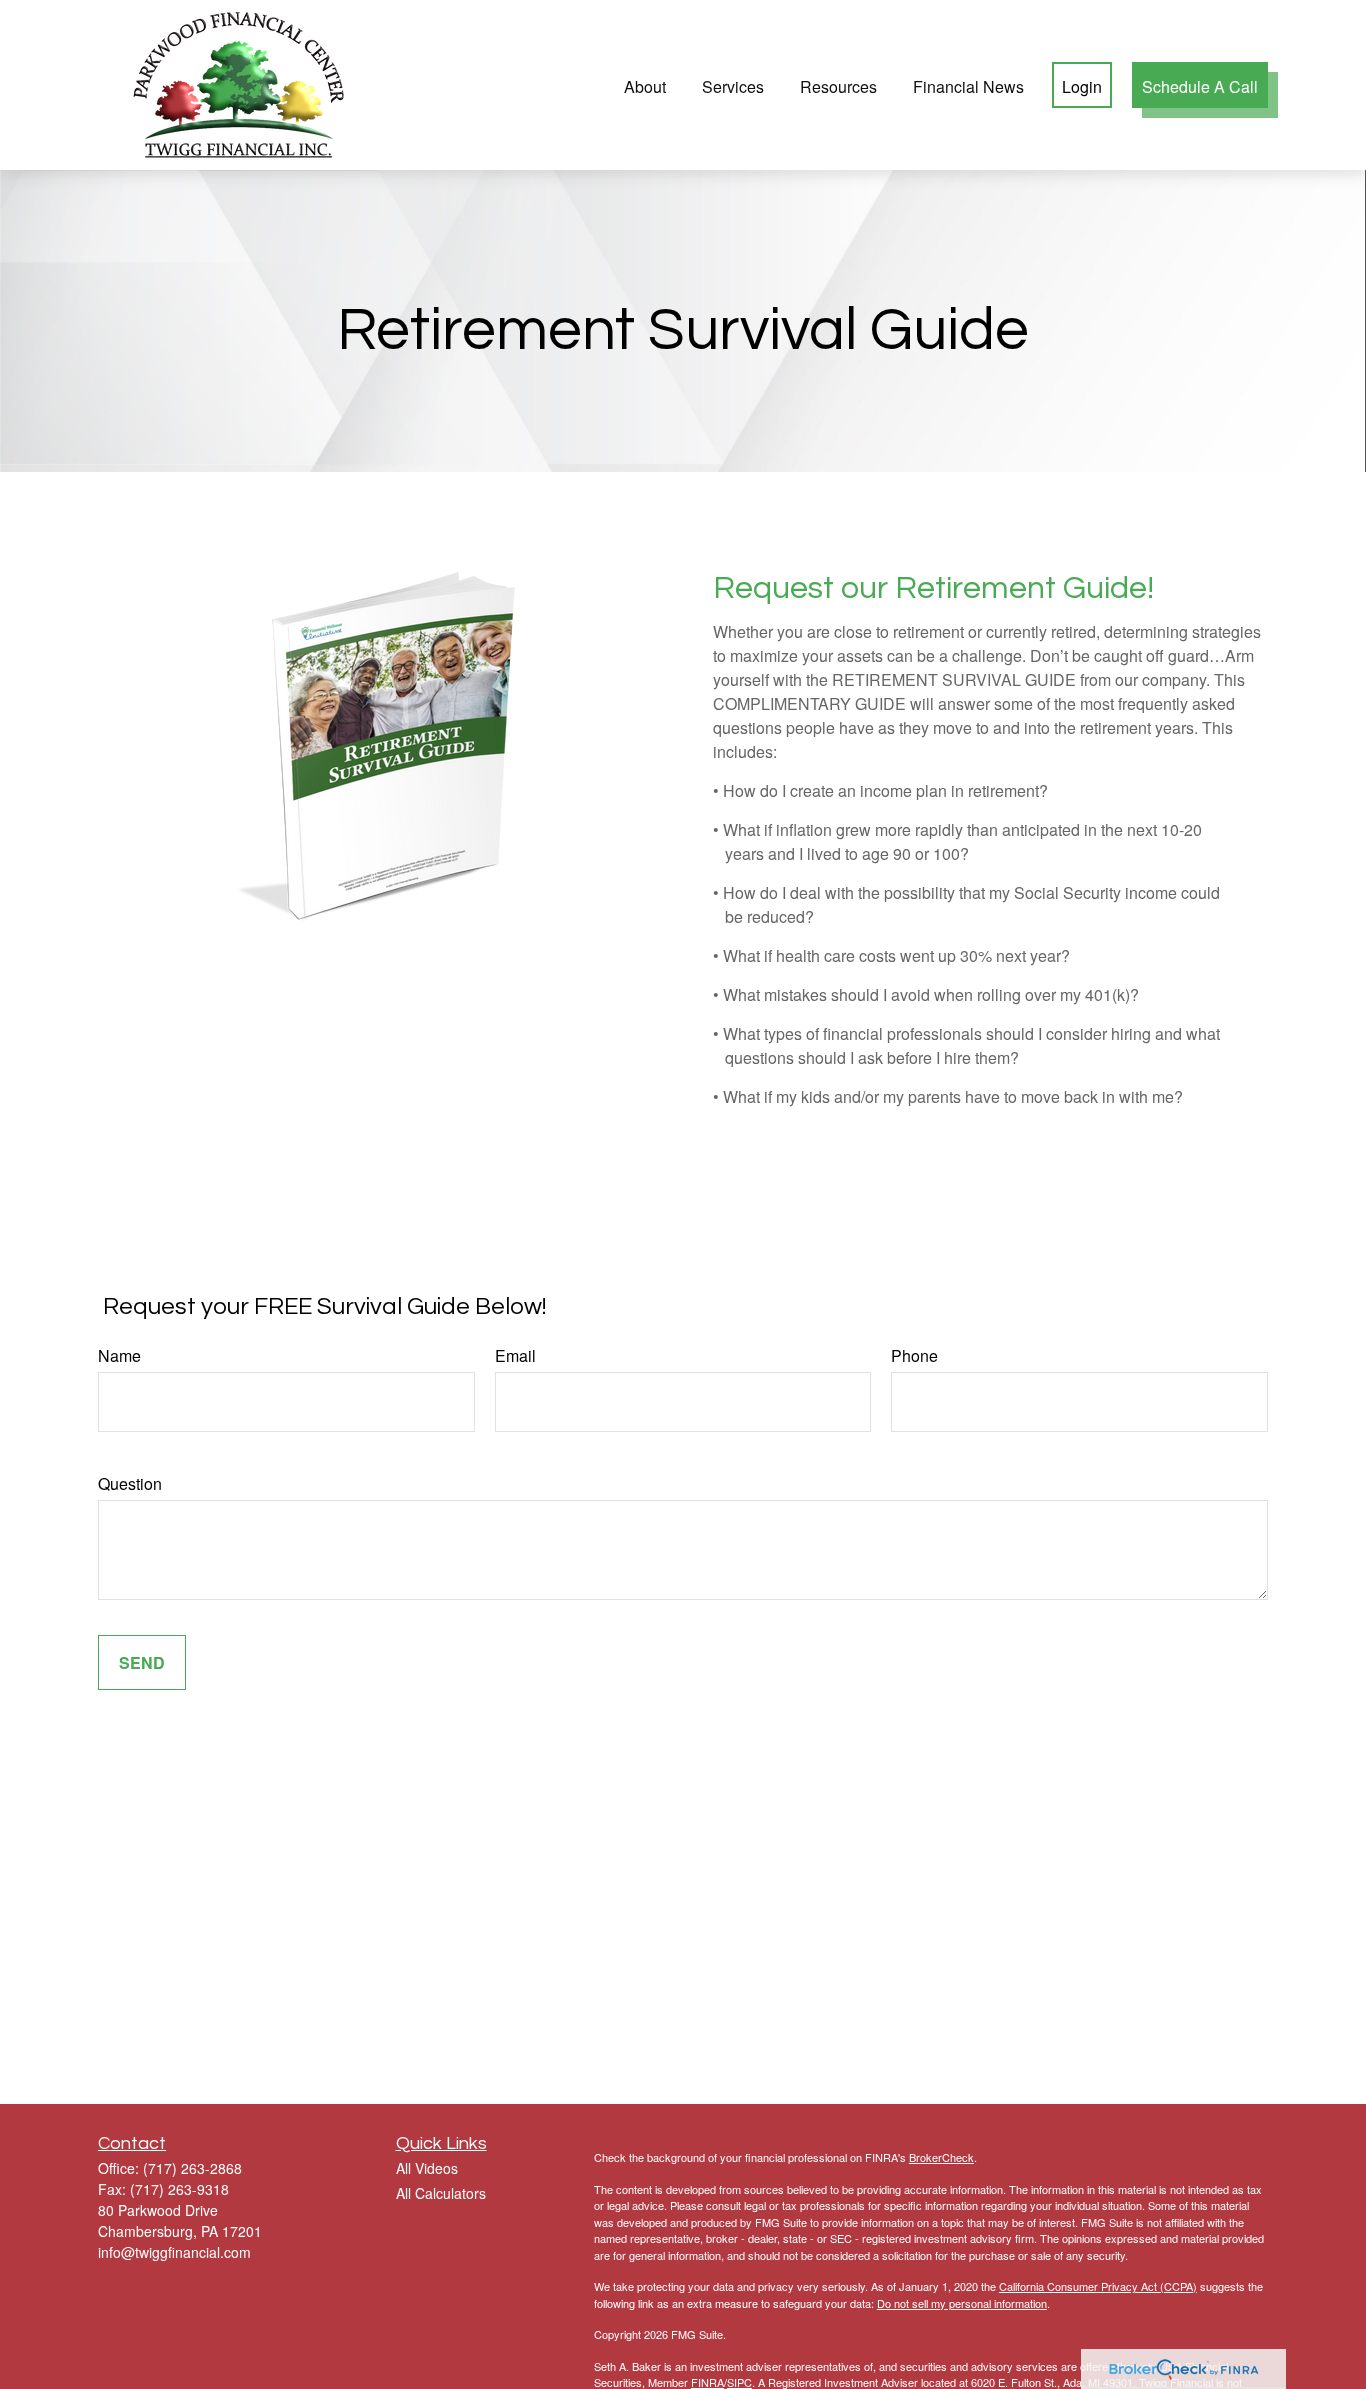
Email (515, 1355)
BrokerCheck (941, 2157)
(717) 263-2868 (192, 2168)
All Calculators (441, 2193)
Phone (914, 1355)
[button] (645, 84)
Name (119, 1355)
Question (130, 1483)
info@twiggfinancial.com (174, 2252)
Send (142, 1662)
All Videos (427, 2168)
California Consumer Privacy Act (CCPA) (1098, 2286)
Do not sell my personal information (962, 2303)
